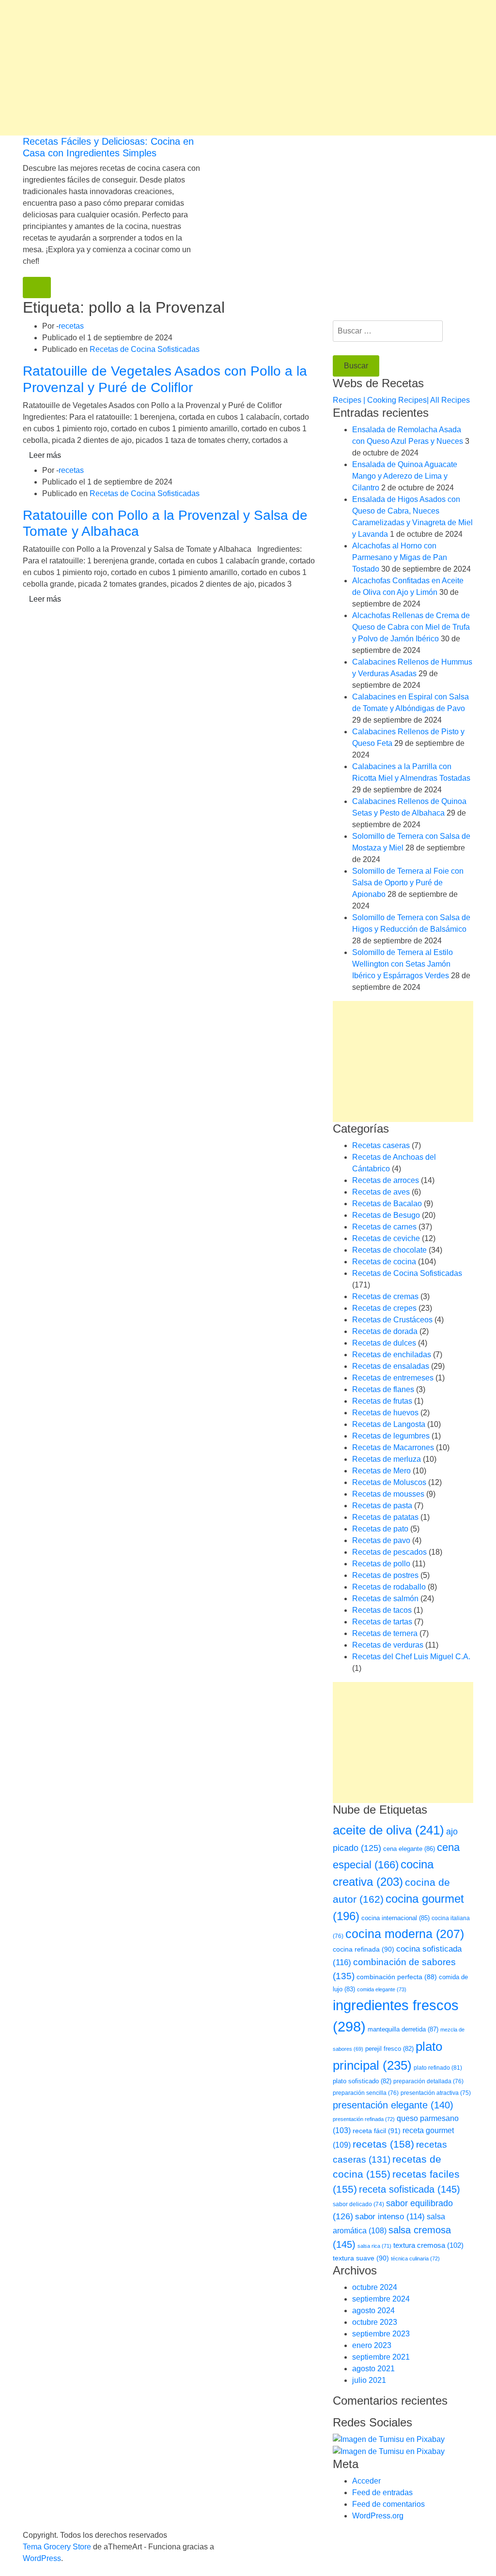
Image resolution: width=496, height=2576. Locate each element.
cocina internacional (395, 1918)
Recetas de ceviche (386, 1238)
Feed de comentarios (388, 2504)
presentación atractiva (436, 2093)
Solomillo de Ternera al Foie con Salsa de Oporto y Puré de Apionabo (408, 883)
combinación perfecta (397, 1977)
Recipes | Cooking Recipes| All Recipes (401, 400)
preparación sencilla (366, 2093)
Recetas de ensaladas (391, 1366)
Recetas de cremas (385, 1296)
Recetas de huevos (385, 1413)
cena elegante (409, 1849)
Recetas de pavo (381, 1540)
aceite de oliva (388, 1830)
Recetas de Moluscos (389, 1482)
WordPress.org (378, 2516)
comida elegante (382, 1989)
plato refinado (438, 2068)
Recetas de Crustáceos (392, 1320)
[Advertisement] (248, 68)
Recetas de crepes (384, 1308)
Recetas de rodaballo (389, 1587)
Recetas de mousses (388, 1494)
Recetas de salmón (385, 1599)
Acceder (366, 2481)
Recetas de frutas (382, 1401)
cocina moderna (405, 1934)
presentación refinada (364, 2119)
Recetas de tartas (382, 1622)
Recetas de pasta (382, 1506)
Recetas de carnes (384, 1227)
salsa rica (374, 2246)
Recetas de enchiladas (392, 1355)
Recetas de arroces (386, 1180)
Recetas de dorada (385, 1331)
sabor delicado (358, 2204)
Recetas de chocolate (389, 1250)
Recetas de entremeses (393, 1378)
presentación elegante (393, 2105)
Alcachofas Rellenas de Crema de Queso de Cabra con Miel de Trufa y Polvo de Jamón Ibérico (411, 627)
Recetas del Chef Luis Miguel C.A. (411, 1657)
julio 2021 (369, 2380)
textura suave (361, 2258)
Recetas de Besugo (386, 1215)
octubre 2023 (375, 2322)
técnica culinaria (415, 2258)
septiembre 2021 (381, 2357)
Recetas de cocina (384, 1262)
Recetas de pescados (389, 1552)
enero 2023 (372, 2345)
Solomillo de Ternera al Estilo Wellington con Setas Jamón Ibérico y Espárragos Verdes (403, 964)
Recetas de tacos (382, 1610)
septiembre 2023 (381, 2334)
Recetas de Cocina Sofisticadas (145, 349)
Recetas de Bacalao (387, 1204)
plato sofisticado (362, 2081)
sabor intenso (390, 2217)
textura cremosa (428, 2245)
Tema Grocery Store (57, 2547)
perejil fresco (389, 2049)
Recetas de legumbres (391, 1436)
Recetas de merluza (387, 1459)
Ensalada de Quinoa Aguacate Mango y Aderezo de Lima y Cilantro (405, 476)
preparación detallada (428, 2081)
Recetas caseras (381, 1145)
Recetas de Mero (381, 1471)
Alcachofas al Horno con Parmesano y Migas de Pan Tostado (400, 557)
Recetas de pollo (381, 1564)
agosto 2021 (373, 2369)
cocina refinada (364, 1949)
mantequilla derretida (403, 2029)
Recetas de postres (385, 1575)
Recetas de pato (380, 1529)
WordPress (42, 2558)
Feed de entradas (382, 2493)
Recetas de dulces (384, 1343)
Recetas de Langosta (389, 1424)
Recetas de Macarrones (393, 1447)
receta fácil (377, 2131)
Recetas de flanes (383, 1389)
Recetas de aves (381, 1192)
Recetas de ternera (385, 1633)
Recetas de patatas (385, 1517)
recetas (71, 326)
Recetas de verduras (388, 1645)
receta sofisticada (410, 2189)
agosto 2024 (373, 2311)
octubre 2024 (375, 2287)
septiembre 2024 (381, 2299)
